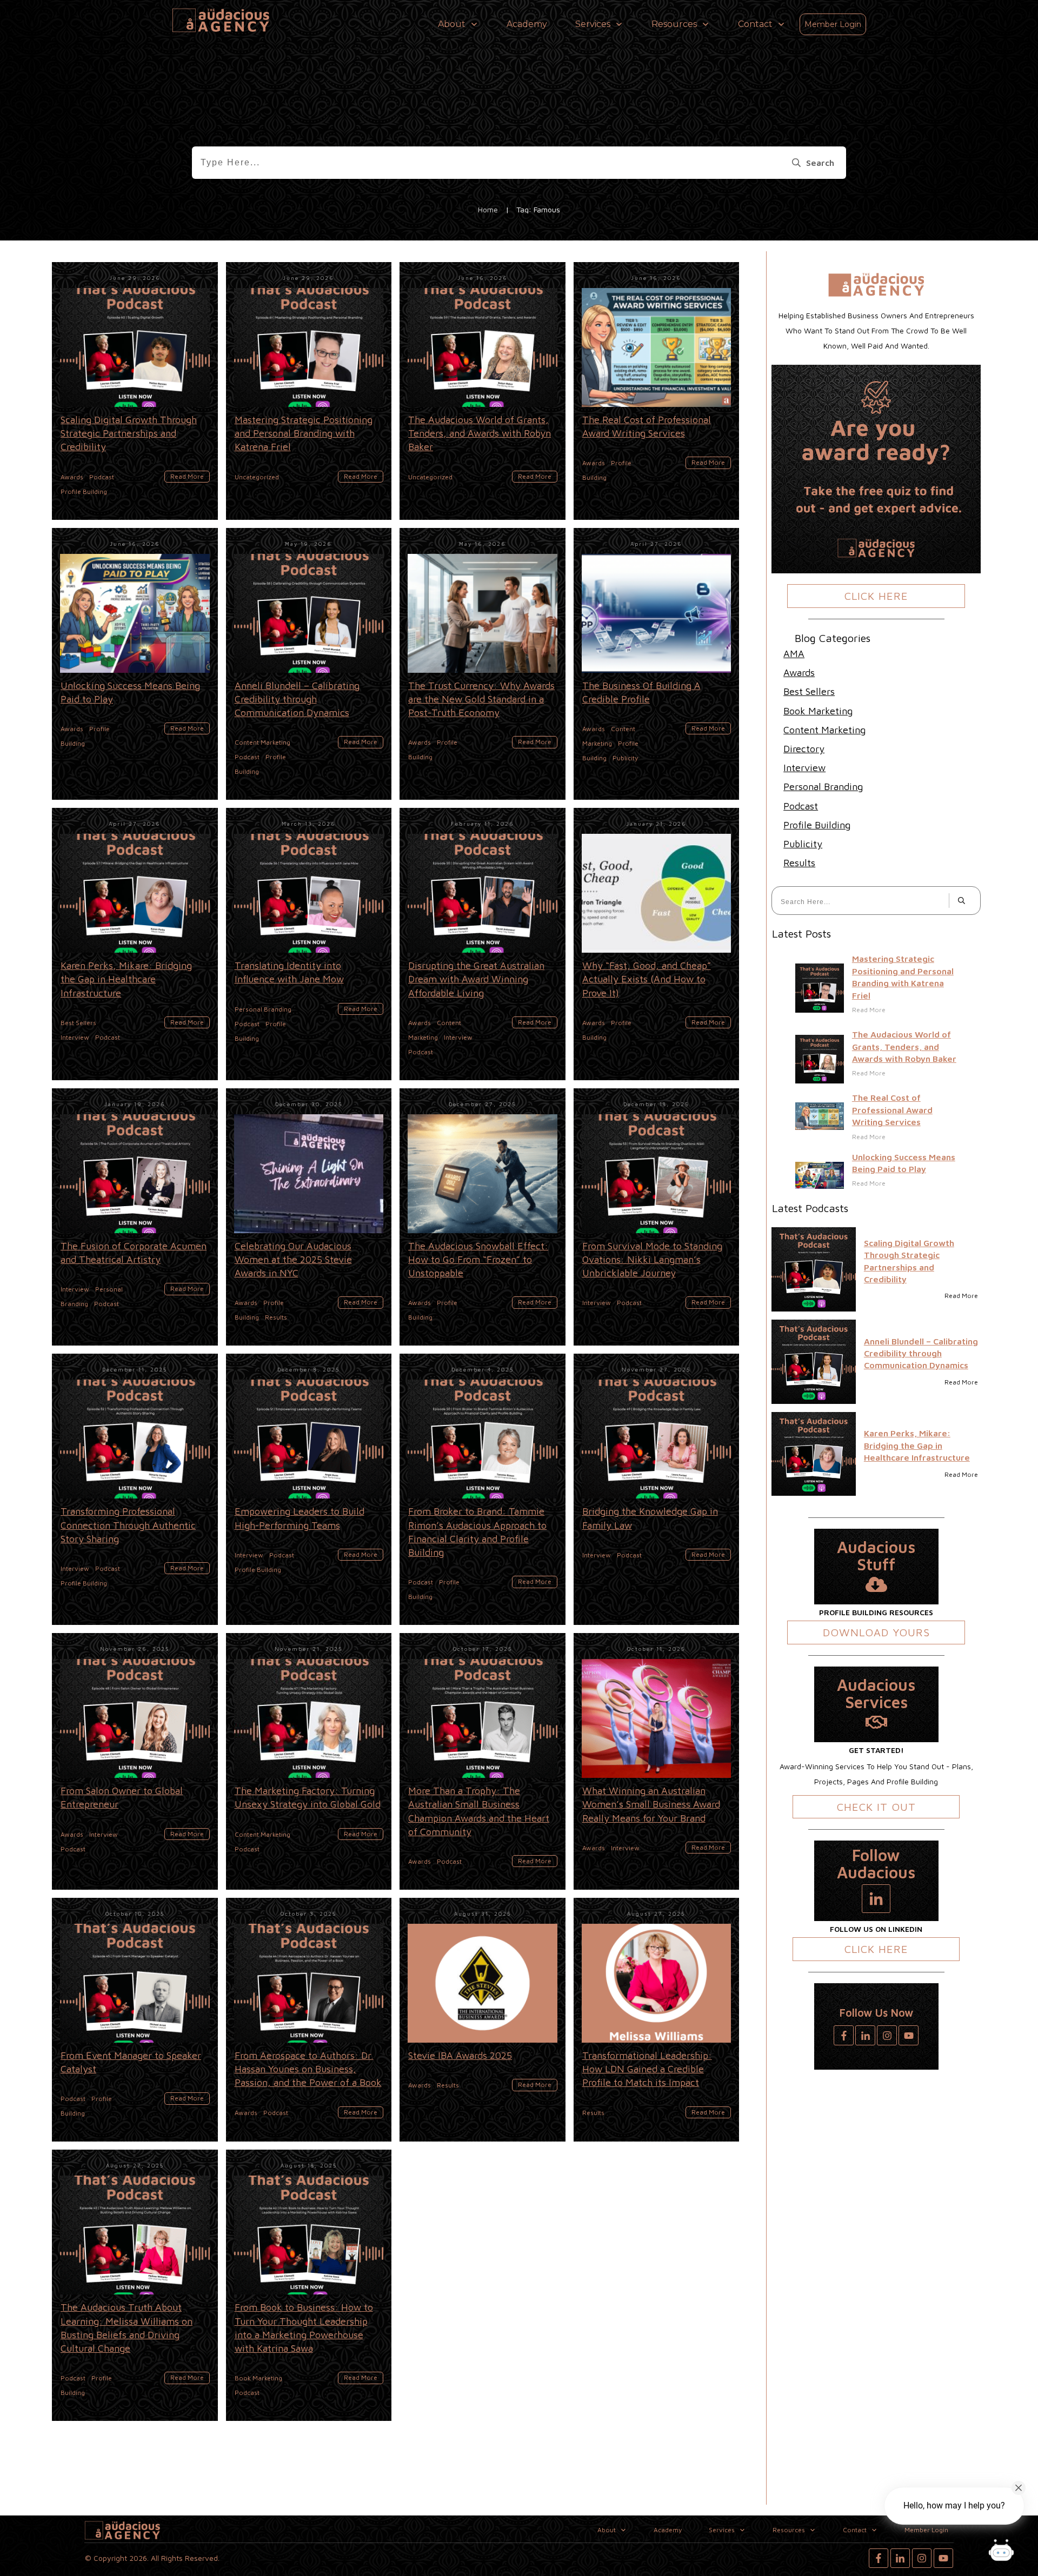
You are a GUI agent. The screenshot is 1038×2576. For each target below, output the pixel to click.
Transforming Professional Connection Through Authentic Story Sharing (135, 1489)
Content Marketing (824, 730)
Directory (804, 749)
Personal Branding (823, 787)
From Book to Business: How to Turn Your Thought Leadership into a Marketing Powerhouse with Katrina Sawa (309, 2285)
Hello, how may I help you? (954, 2505)
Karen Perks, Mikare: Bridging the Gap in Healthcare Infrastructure (135, 944)
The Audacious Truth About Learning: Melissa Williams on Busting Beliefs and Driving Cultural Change (135, 2285)
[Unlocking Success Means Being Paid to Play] (820, 1176)
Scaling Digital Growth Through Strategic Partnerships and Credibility (135, 391)
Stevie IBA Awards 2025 (483, 2020)
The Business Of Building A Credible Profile (657, 664)
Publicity (803, 844)
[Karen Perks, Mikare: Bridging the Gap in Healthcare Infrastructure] (814, 1454)
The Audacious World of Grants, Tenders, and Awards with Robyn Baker (483, 391)
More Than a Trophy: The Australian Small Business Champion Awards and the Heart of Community (483, 1761)
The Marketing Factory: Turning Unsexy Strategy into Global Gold (309, 1761)
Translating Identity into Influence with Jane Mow (309, 944)
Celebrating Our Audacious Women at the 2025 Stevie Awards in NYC (309, 1217)
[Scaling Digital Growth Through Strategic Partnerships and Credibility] (814, 1269)
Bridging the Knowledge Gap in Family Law (657, 1489)
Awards (799, 673)
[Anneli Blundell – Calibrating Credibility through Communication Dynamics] (814, 1362)
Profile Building (817, 825)
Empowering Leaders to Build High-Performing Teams (309, 1489)
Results (799, 863)
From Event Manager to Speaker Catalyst (135, 2020)
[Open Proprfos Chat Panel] (1001, 2552)
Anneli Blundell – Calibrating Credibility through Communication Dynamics (309, 664)
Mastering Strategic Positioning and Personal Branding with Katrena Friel (309, 391)
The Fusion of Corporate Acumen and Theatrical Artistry (135, 1217)
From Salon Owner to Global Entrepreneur (135, 1761)
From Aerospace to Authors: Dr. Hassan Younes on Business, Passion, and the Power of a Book (309, 2020)
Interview (804, 768)
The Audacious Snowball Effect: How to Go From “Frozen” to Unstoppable (483, 1217)
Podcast (801, 806)
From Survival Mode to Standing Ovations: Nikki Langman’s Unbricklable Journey (657, 1217)
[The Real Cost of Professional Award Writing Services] (820, 1116)
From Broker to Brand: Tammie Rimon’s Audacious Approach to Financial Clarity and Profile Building (483, 1489)
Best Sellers (809, 691)
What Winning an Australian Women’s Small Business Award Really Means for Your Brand (657, 1761)
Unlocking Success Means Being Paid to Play (135, 664)
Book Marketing (818, 711)
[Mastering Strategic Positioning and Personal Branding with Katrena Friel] (820, 988)
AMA (794, 654)
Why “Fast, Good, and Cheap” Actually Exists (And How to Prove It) (657, 944)
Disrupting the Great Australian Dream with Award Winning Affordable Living (483, 944)
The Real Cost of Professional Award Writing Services (657, 391)
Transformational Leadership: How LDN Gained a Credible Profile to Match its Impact (657, 2020)
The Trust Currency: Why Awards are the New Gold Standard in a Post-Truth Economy (483, 664)
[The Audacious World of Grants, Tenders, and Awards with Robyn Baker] (820, 1059)
